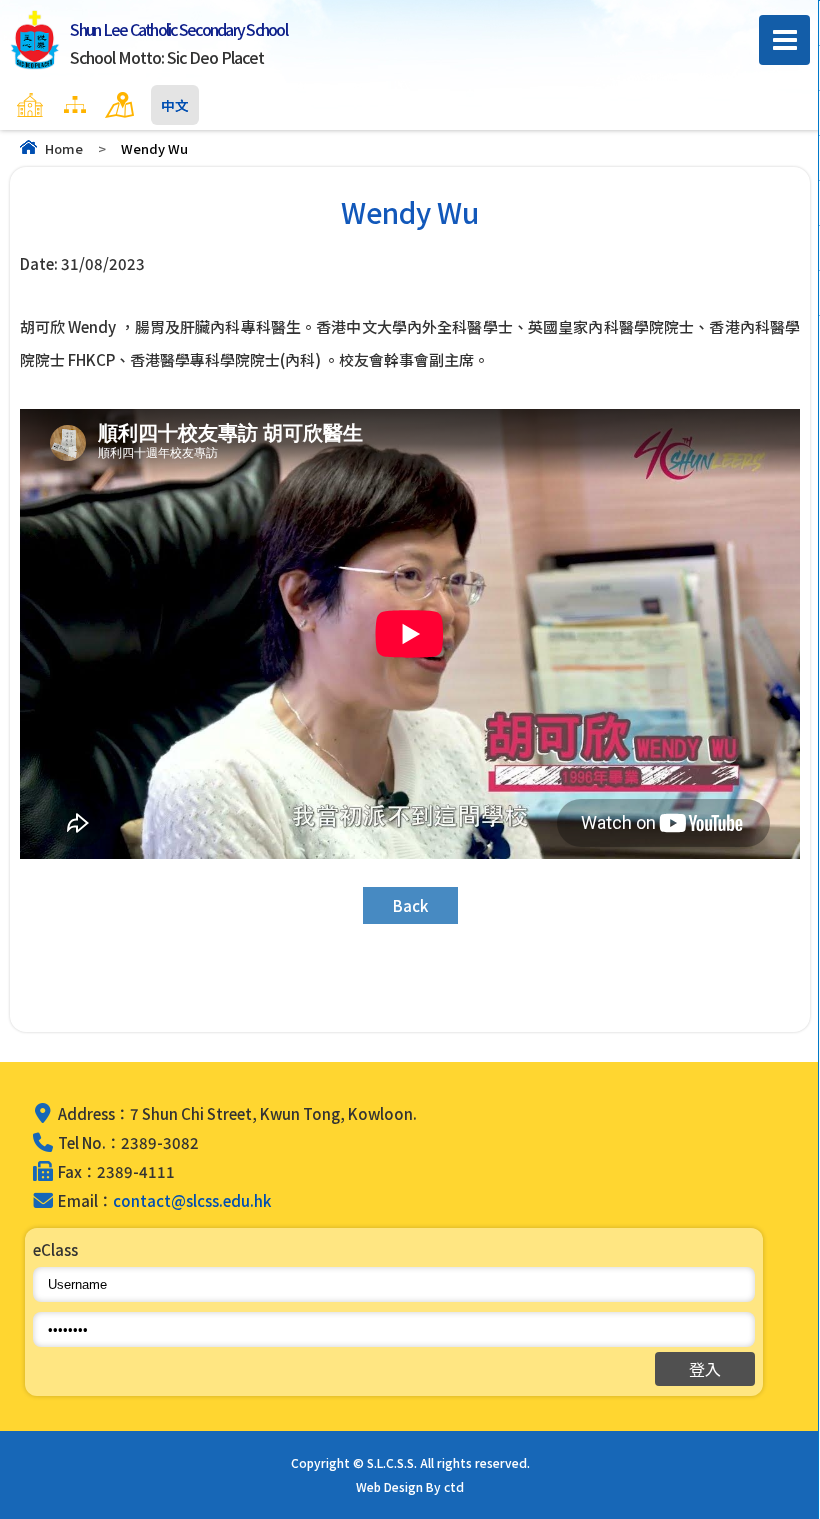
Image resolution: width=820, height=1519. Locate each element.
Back (410, 905)
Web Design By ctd (410, 1486)
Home (64, 148)
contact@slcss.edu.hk (192, 1200)
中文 (175, 105)
